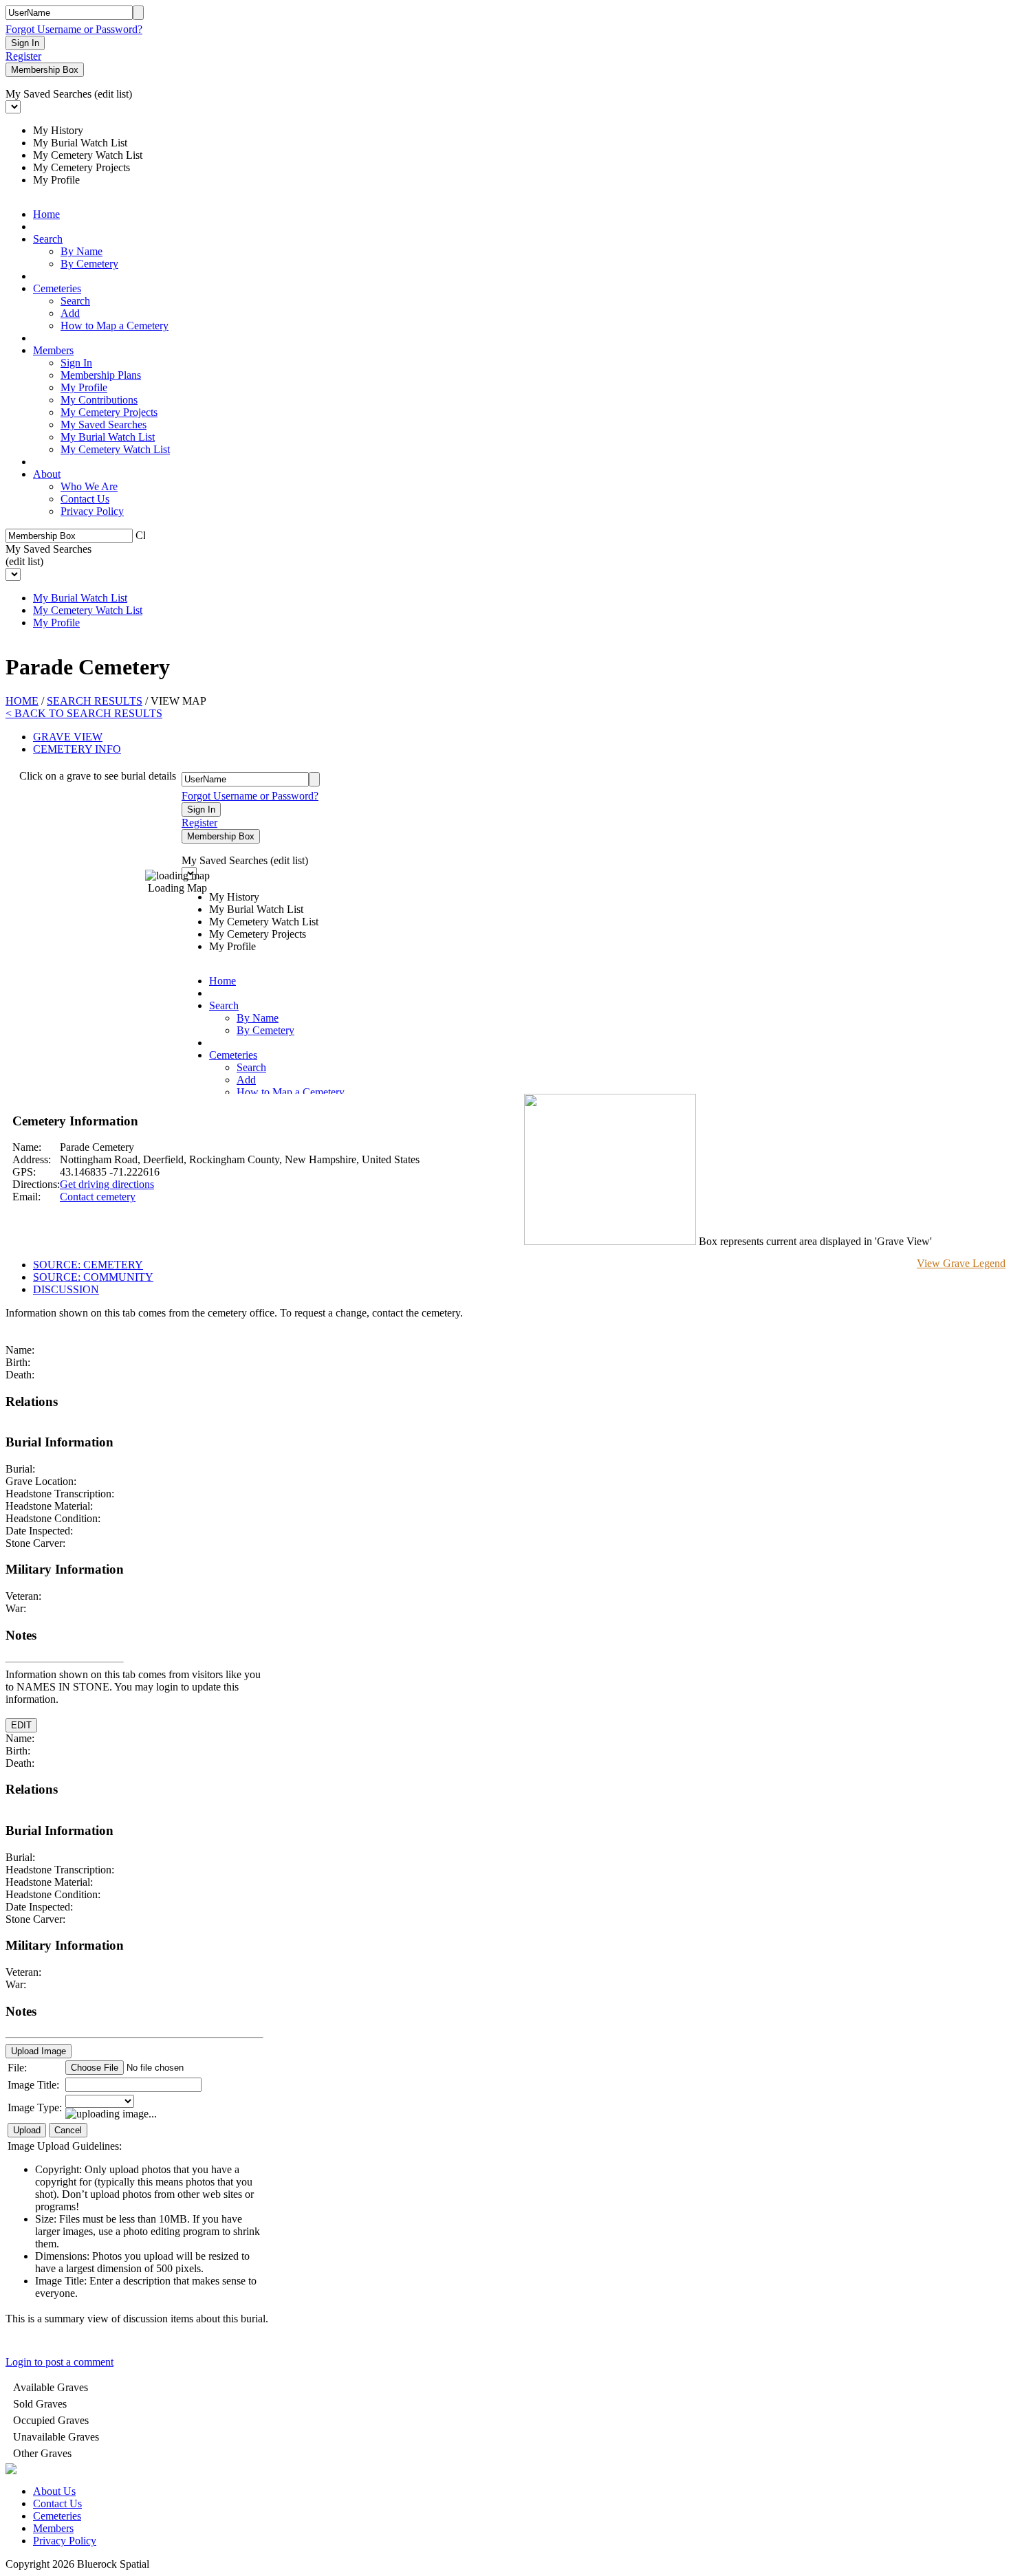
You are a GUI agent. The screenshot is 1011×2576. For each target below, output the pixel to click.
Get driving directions (107, 1184)
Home (46, 214)
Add (70, 313)
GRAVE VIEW (68, 737)
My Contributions (99, 400)
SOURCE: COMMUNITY (93, 1277)
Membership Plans (101, 375)
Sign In (76, 363)
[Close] (140, 534)
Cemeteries (57, 288)
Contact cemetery (98, 1197)
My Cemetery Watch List (115, 449)
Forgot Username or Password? (74, 29)
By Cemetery (89, 264)
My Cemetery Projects (109, 412)
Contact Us (85, 499)
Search (48, 239)
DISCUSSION (66, 1289)
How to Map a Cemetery (115, 326)
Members (53, 350)
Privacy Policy (92, 511)
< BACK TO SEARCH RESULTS (84, 713)
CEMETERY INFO (77, 749)
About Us (54, 2491)
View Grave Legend (961, 1263)
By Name (81, 251)
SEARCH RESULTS (95, 701)
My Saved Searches (104, 425)
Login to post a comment (59, 2362)
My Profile (84, 387)
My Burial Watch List (108, 437)
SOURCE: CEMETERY (88, 1265)
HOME (22, 701)
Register (23, 56)
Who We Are (89, 486)
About (47, 474)
